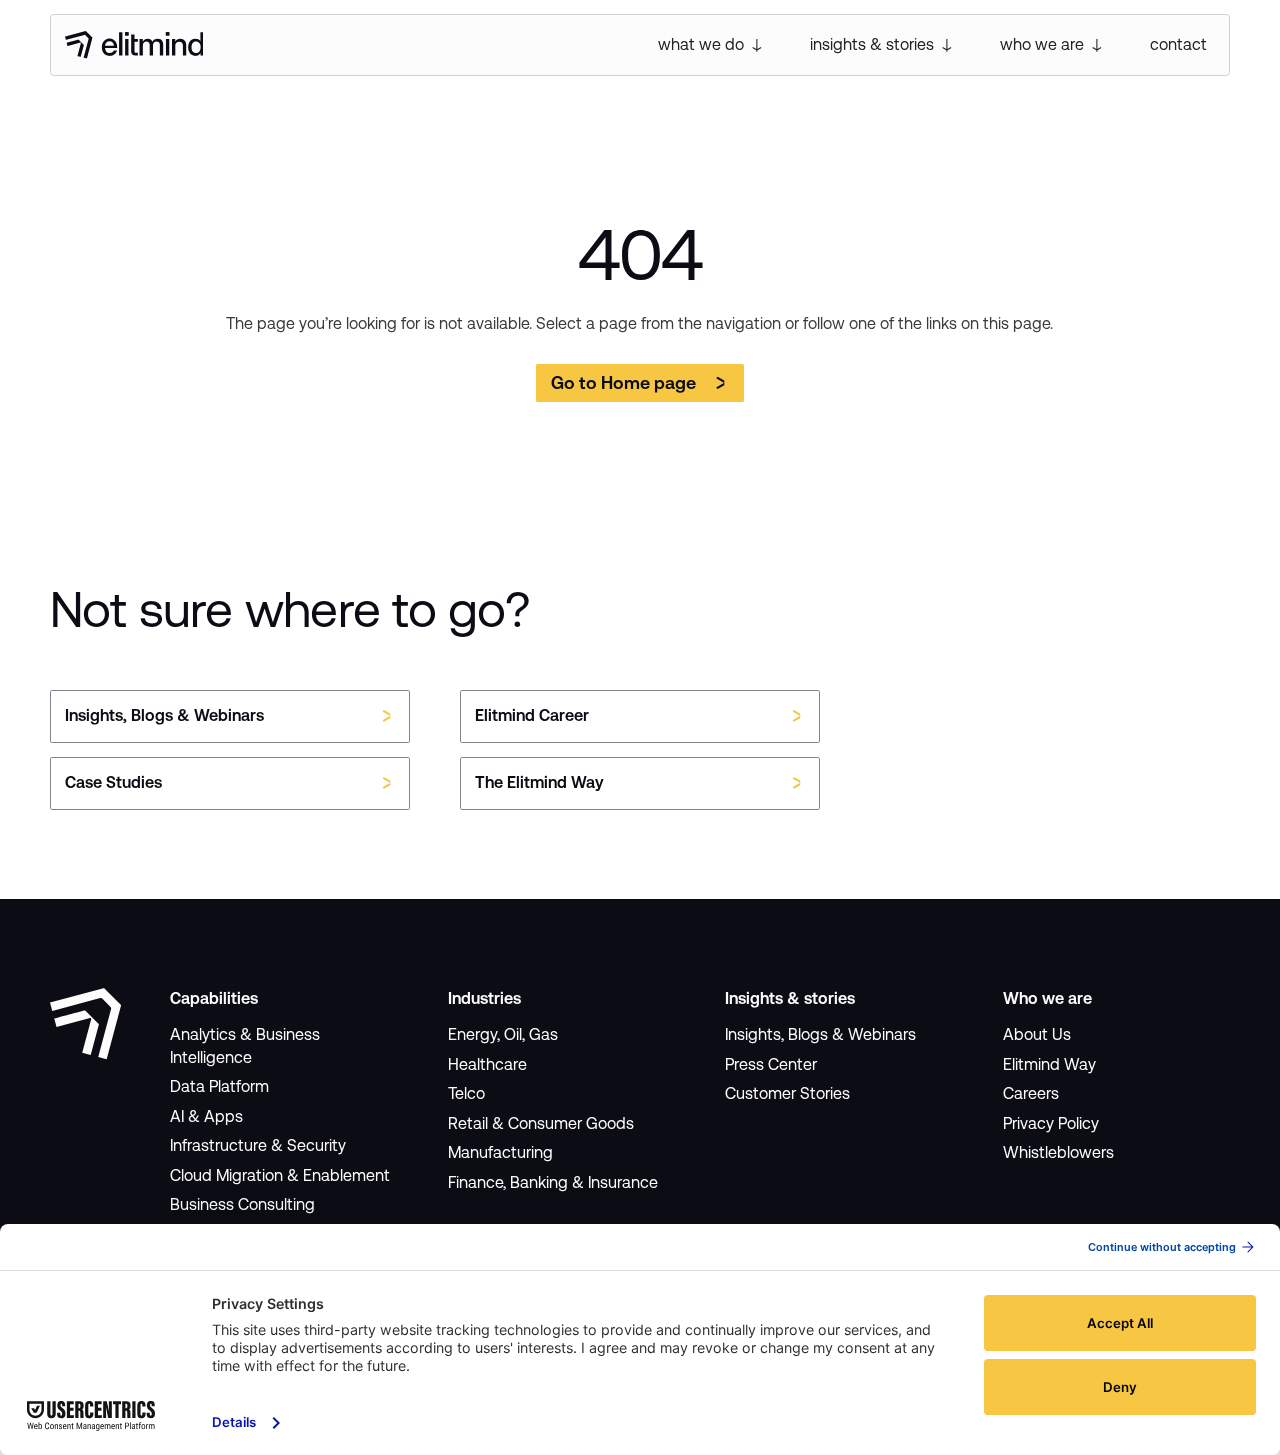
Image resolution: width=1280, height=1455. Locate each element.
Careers (1031, 1093)
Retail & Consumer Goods (541, 1123)
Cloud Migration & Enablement (280, 1175)
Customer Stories (787, 1093)
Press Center (771, 1064)
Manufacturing (500, 1152)
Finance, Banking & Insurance (553, 1182)
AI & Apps (206, 1116)
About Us (1037, 1034)
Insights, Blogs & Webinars (820, 1034)
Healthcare (487, 1064)
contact (1178, 44)
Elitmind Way (1049, 1064)
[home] (134, 45)
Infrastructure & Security (258, 1145)
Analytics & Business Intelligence (245, 1045)
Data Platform (219, 1086)
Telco (466, 1093)
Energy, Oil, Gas (503, 1034)
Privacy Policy (1051, 1123)
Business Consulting (242, 1204)
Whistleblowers (1058, 1152)
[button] (712, 45)
